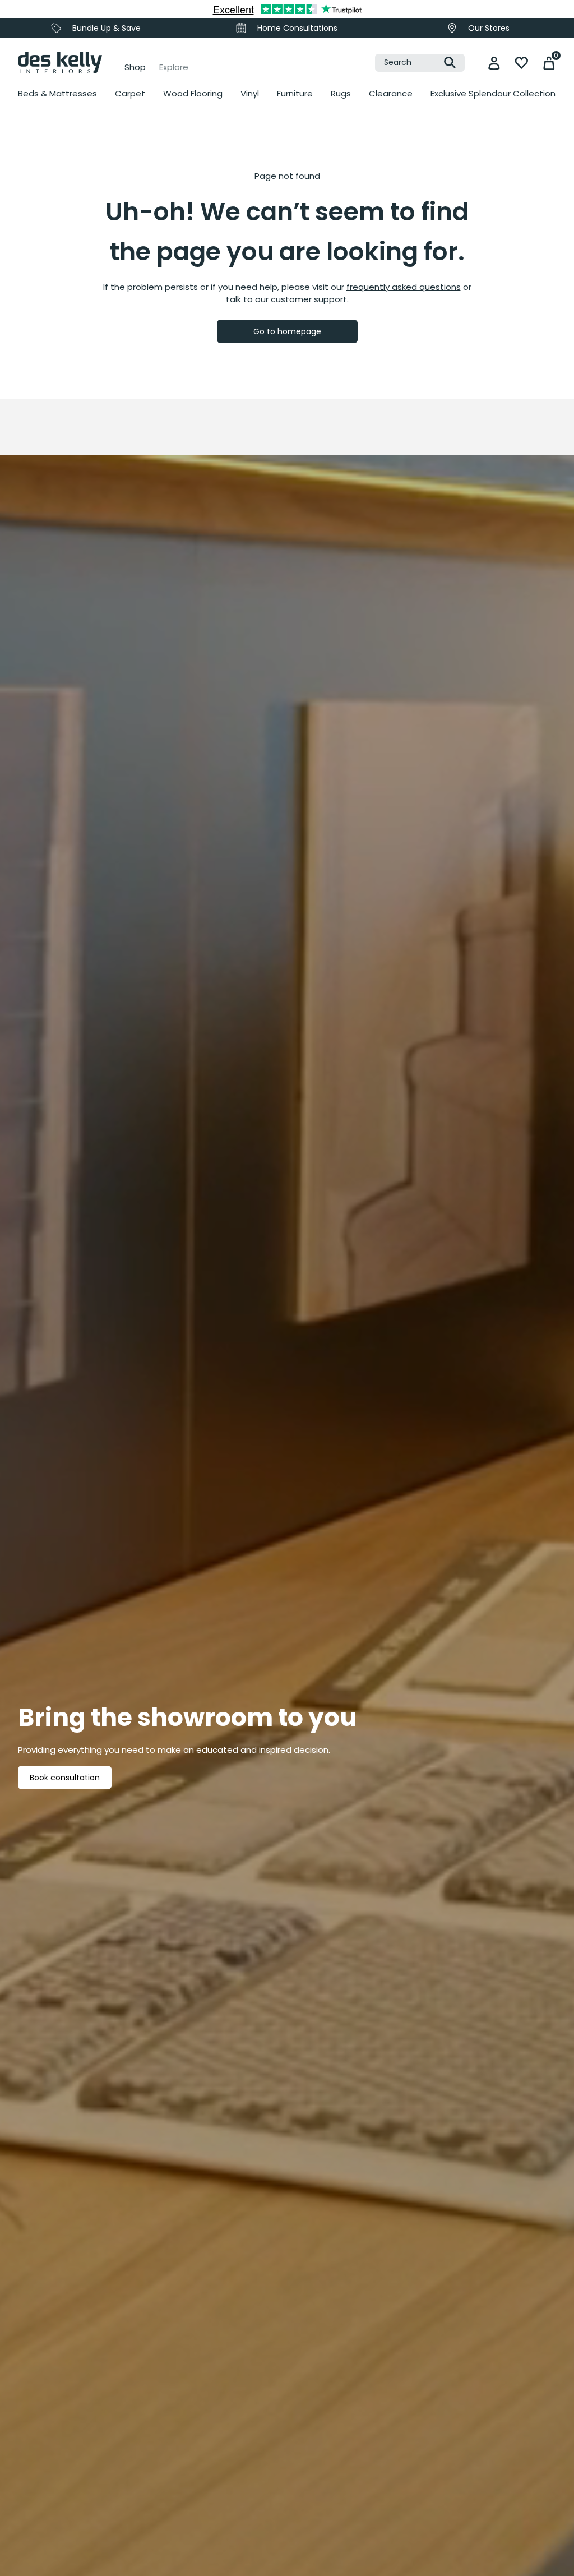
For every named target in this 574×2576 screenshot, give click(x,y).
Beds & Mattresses (57, 93)
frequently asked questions (404, 287)
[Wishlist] (522, 63)
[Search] (450, 63)
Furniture (295, 93)
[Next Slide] (396, 243)
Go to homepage (287, 331)
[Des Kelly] (60, 63)
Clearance (391, 93)
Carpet (130, 93)
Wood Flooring (193, 93)
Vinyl (250, 93)
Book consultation (65, 1778)
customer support (309, 299)
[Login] (494, 63)
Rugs (341, 93)
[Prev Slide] (39, 243)
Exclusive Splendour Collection (493, 93)
